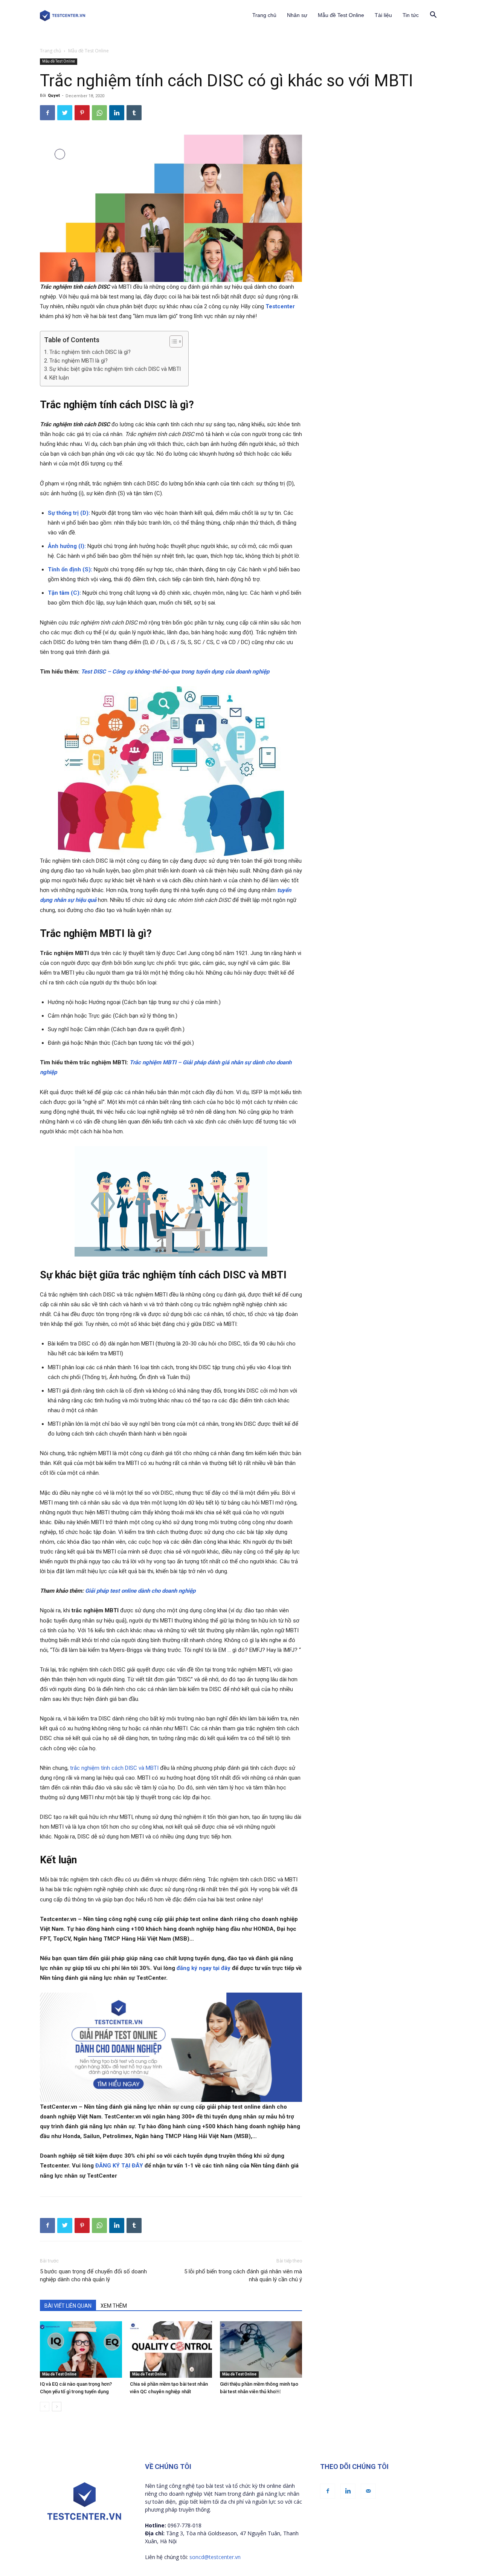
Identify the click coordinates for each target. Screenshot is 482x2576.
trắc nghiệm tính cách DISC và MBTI (115, 1768)
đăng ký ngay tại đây (204, 1968)
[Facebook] (47, 113)
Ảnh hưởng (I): (67, 546)
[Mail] (368, 2491)
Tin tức (411, 15)
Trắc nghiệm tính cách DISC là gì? (90, 352)
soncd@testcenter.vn (215, 2557)
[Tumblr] (134, 113)
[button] (433, 16)
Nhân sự (297, 15)
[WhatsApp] (99, 113)
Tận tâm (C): (64, 593)
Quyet (54, 96)
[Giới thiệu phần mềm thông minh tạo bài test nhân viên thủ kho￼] (261, 2349)
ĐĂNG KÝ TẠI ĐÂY (119, 2166)
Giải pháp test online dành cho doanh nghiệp (140, 1591)
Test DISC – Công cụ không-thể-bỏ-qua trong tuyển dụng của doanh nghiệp (175, 672)
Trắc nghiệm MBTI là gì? (79, 361)
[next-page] (57, 2407)
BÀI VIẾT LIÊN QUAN (68, 2306)
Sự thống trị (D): (69, 513)
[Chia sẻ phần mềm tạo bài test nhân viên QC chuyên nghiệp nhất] (171, 2349)
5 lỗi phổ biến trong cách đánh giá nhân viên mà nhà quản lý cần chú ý (243, 2275)
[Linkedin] (117, 113)
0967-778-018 (185, 2525)
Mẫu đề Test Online (341, 15)
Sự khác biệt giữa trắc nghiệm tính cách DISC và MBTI (115, 369)
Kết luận (59, 378)
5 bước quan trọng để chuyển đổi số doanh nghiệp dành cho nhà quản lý (93, 2275)
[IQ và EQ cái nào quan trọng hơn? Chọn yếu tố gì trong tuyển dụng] (81, 2349)
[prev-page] (45, 2407)
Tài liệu (383, 15)
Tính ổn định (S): (70, 569)
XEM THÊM (114, 2306)
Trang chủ (264, 15)
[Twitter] (65, 113)
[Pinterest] (82, 113)
